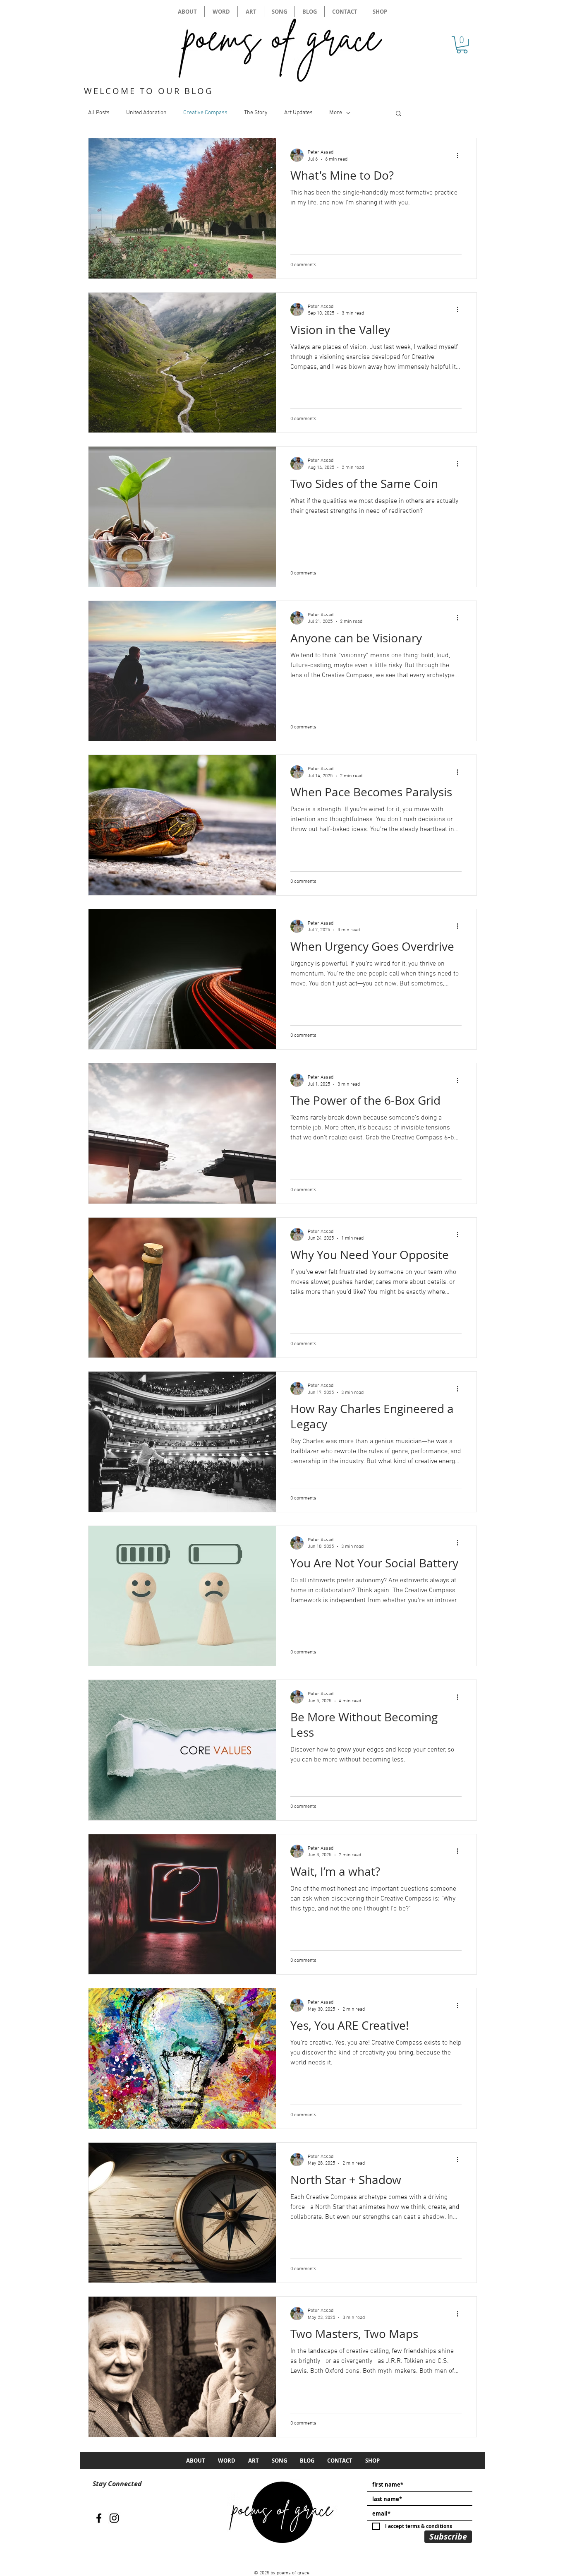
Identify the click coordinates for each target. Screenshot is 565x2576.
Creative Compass (205, 113)
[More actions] (460, 155)
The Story (256, 113)
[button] (462, 45)
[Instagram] (114, 2518)
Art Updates (298, 113)
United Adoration (146, 113)
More (336, 113)
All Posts (99, 113)
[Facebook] (99, 2518)
